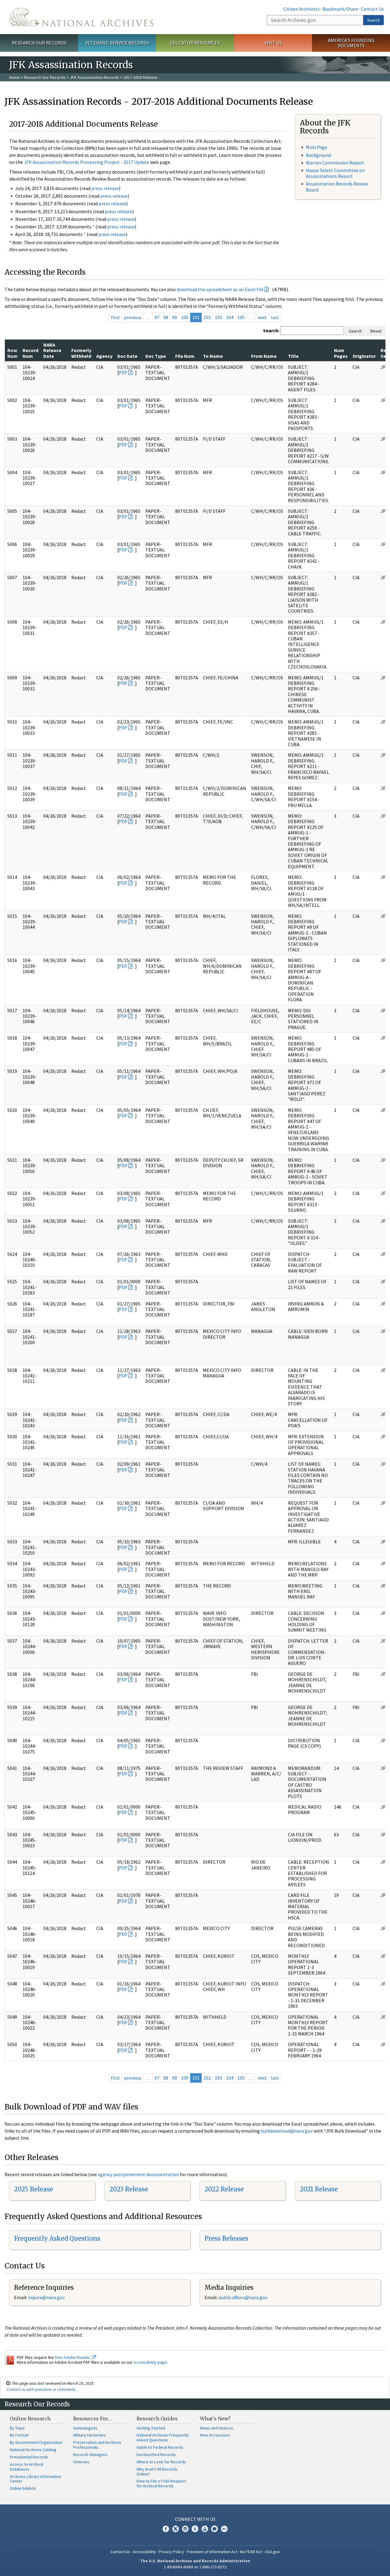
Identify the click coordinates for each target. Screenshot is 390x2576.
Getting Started (151, 2428)
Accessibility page (150, 2362)
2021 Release (319, 2189)
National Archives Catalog (33, 2450)
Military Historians (89, 2435)
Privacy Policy (171, 2552)
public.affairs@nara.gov (243, 2297)
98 (166, 317)
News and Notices (216, 2428)
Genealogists (85, 2428)
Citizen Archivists (301, 9)
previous (133, 317)
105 (241, 317)
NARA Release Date (52, 350)
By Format (19, 2435)
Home (14, 77)
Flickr (224, 2529)
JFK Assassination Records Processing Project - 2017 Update (87, 162)
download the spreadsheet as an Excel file (220, 289)
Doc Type (156, 356)
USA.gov (272, 2552)
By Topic (17, 2428)
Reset (376, 331)
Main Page (317, 147)
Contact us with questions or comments (41, 2389)
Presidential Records (29, 2457)
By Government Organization (36, 2442)
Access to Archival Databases (27, 2467)
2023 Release (129, 2189)
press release (105, 188)
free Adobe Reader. (73, 2357)
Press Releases (226, 2238)
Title (293, 356)
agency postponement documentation (138, 2174)
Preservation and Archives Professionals (97, 2445)
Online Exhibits (23, 2488)
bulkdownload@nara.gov (287, 2131)
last (275, 317)
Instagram (185, 2529)
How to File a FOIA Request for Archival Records (161, 2483)
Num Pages (341, 353)
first (115, 317)
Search (374, 20)
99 (175, 317)
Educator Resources (195, 43)
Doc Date (127, 356)
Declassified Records (156, 2454)
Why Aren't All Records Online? (157, 2472)
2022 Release (224, 2189)
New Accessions (215, 2435)
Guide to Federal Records (160, 2447)
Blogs (214, 2529)
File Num (185, 356)
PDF (123, 372)
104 (230, 317)
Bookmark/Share (340, 9)
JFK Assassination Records (94, 77)
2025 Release (34, 2189)
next (262, 317)
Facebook (166, 2529)
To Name (213, 356)
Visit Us (273, 43)
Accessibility (144, 2552)
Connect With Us (195, 2519)
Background (318, 155)
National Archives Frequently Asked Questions (163, 2437)
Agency (104, 356)
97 (157, 317)
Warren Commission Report (335, 163)
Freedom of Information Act (212, 2552)
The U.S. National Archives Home (81, 17)
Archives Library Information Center (35, 2479)
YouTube (205, 2529)
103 (218, 317)
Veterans (81, 2462)
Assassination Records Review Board (337, 187)
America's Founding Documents (351, 43)
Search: (271, 330)
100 (185, 317)
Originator (364, 356)
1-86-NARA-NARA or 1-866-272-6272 (195, 2567)
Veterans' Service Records (117, 43)
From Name (264, 356)
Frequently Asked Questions (57, 2238)
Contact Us (372, 9)
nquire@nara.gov (47, 2297)
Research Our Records (39, 43)
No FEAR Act (251, 2552)
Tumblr (195, 2529)
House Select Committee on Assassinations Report (335, 173)
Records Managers (90, 2454)
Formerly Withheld (81, 353)
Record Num (30, 353)
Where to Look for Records (161, 2462)
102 (207, 317)
